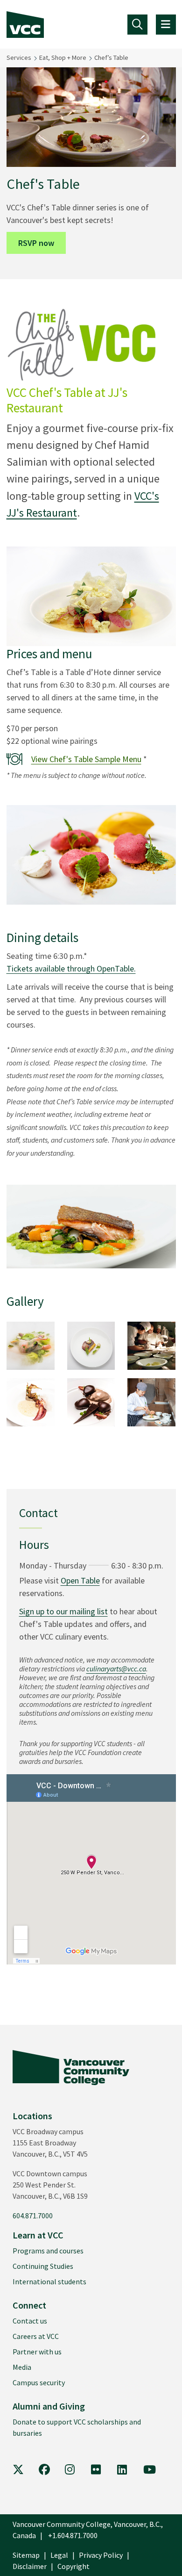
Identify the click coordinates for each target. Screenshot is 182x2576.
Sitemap (26, 2555)
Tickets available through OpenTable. (71, 968)
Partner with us (37, 2352)
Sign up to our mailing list (63, 1611)
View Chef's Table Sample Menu (86, 759)
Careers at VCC (36, 2336)
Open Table (80, 1580)
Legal (59, 2555)
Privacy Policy (101, 2555)
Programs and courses (48, 2251)
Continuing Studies (43, 2266)
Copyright (73, 2566)
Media (22, 2367)
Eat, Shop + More (63, 58)
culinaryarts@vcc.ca (116, 1669)
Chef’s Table (111, 58)
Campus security (39, 2382)
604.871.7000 (33, 2216)
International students (49, 2281)
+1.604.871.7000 (73, 2535)
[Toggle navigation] (137, 25)
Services (19, 58)
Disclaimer (30, 2566)
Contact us (30, 2321)
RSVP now (36, 243)
